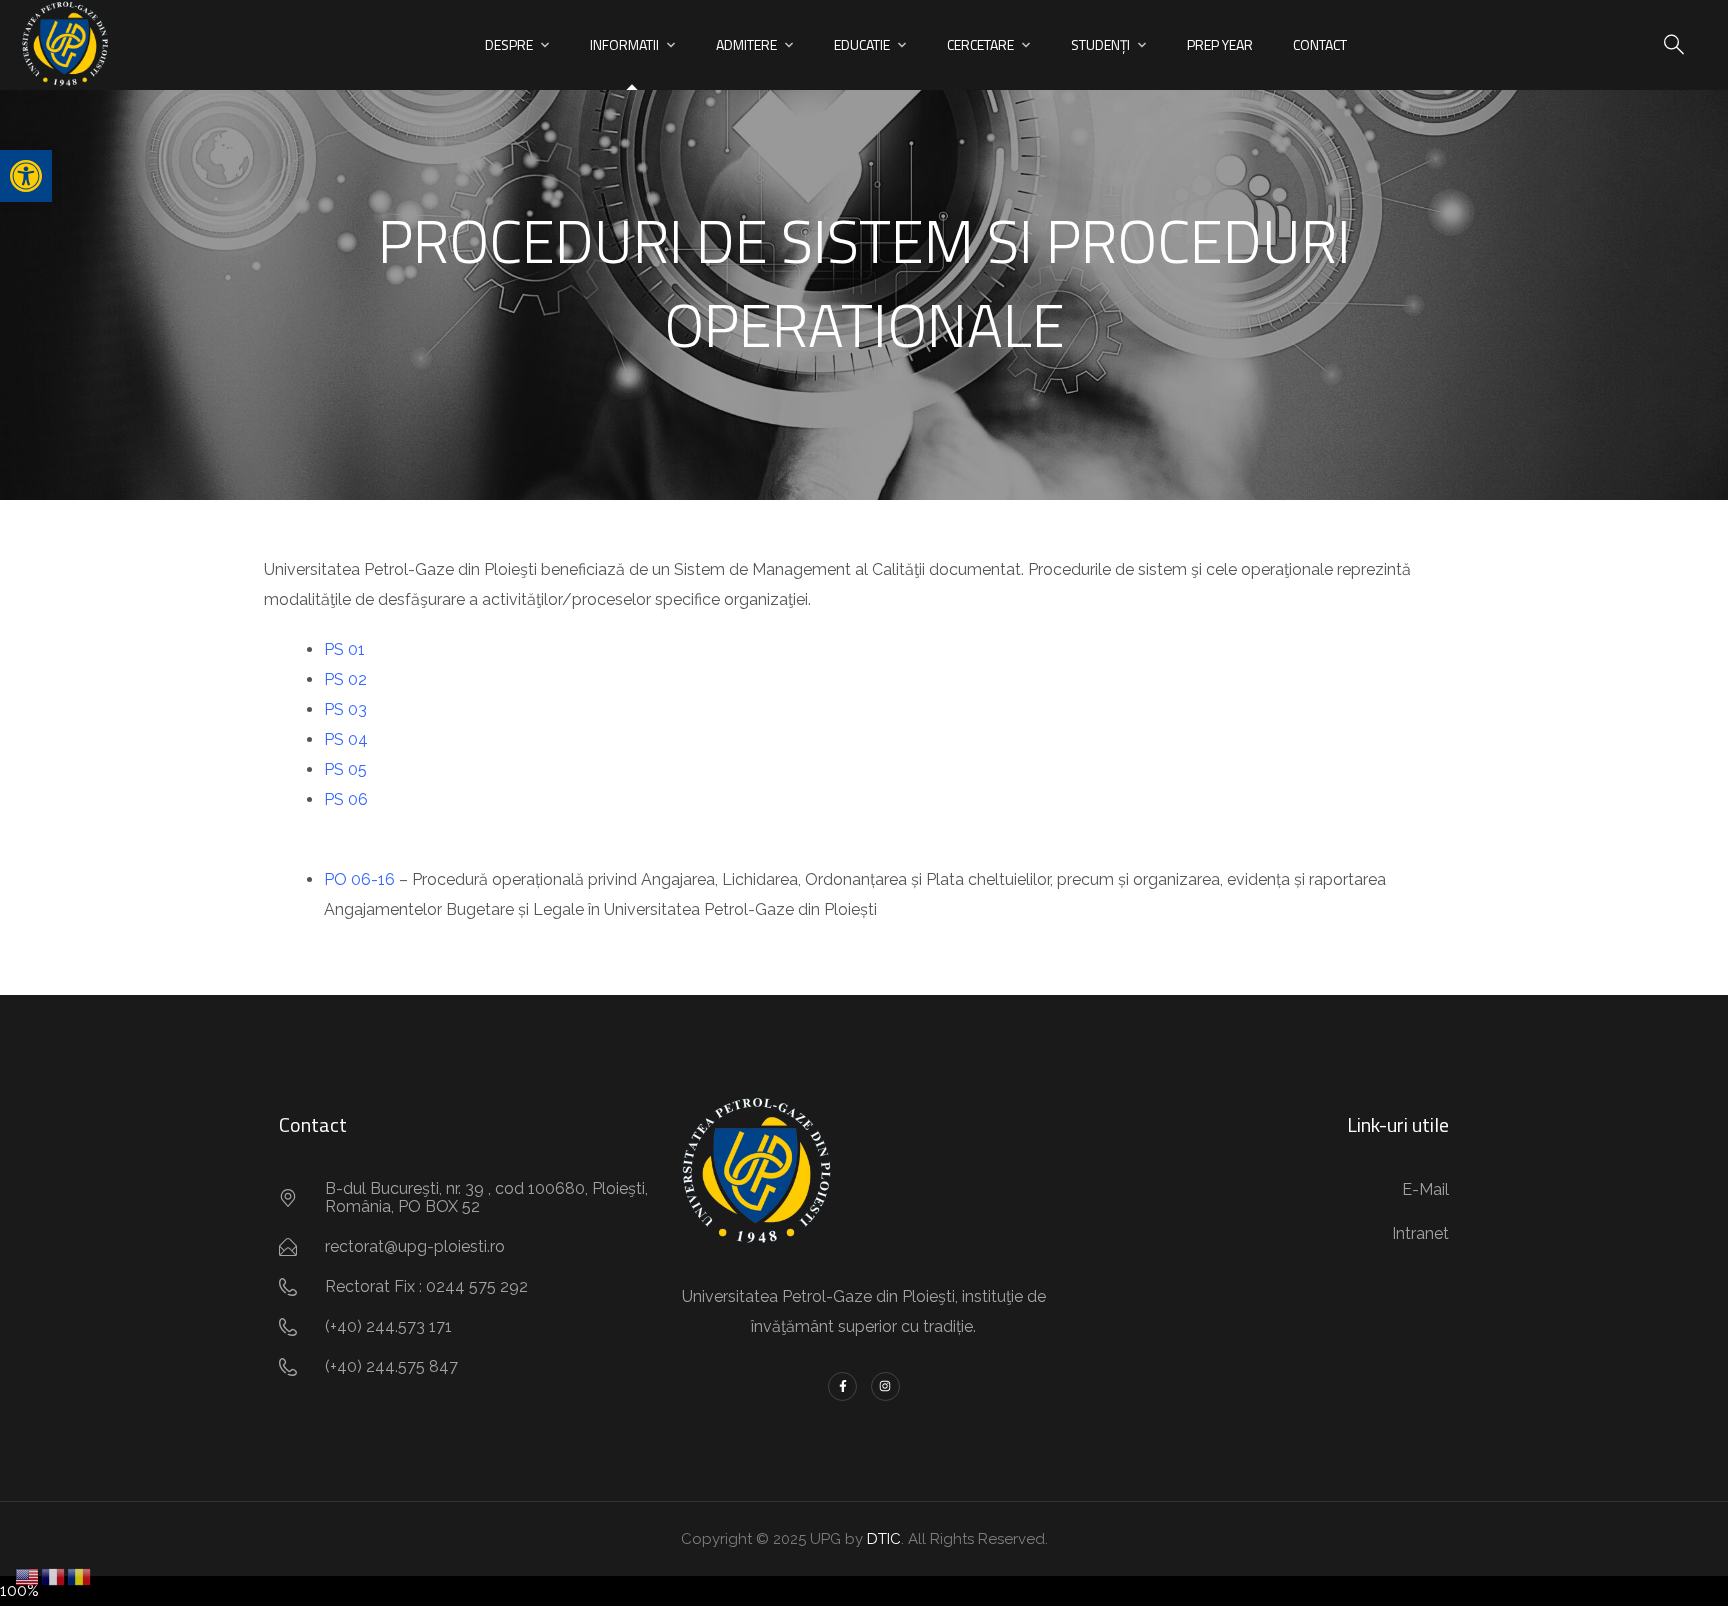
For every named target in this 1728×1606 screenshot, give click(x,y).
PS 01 (344, 649)
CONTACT (1320, 44)
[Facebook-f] (842, 1386)
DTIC (884, 1539)
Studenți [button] (1100, 44)
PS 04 (346, 739)
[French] (54, 1575)
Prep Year (1220, 44)
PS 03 (345, 709)
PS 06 (346, 799)
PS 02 (345, 679)
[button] (26, 176)
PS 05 (345, 769)
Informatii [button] (624, 44)
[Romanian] (80, 1575)
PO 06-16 (359, 879)
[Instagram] (885, 1386)
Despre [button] (509, 44)
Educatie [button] (862, 44)
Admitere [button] (746, 44)
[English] (28, 1575)
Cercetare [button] (980, 44)
